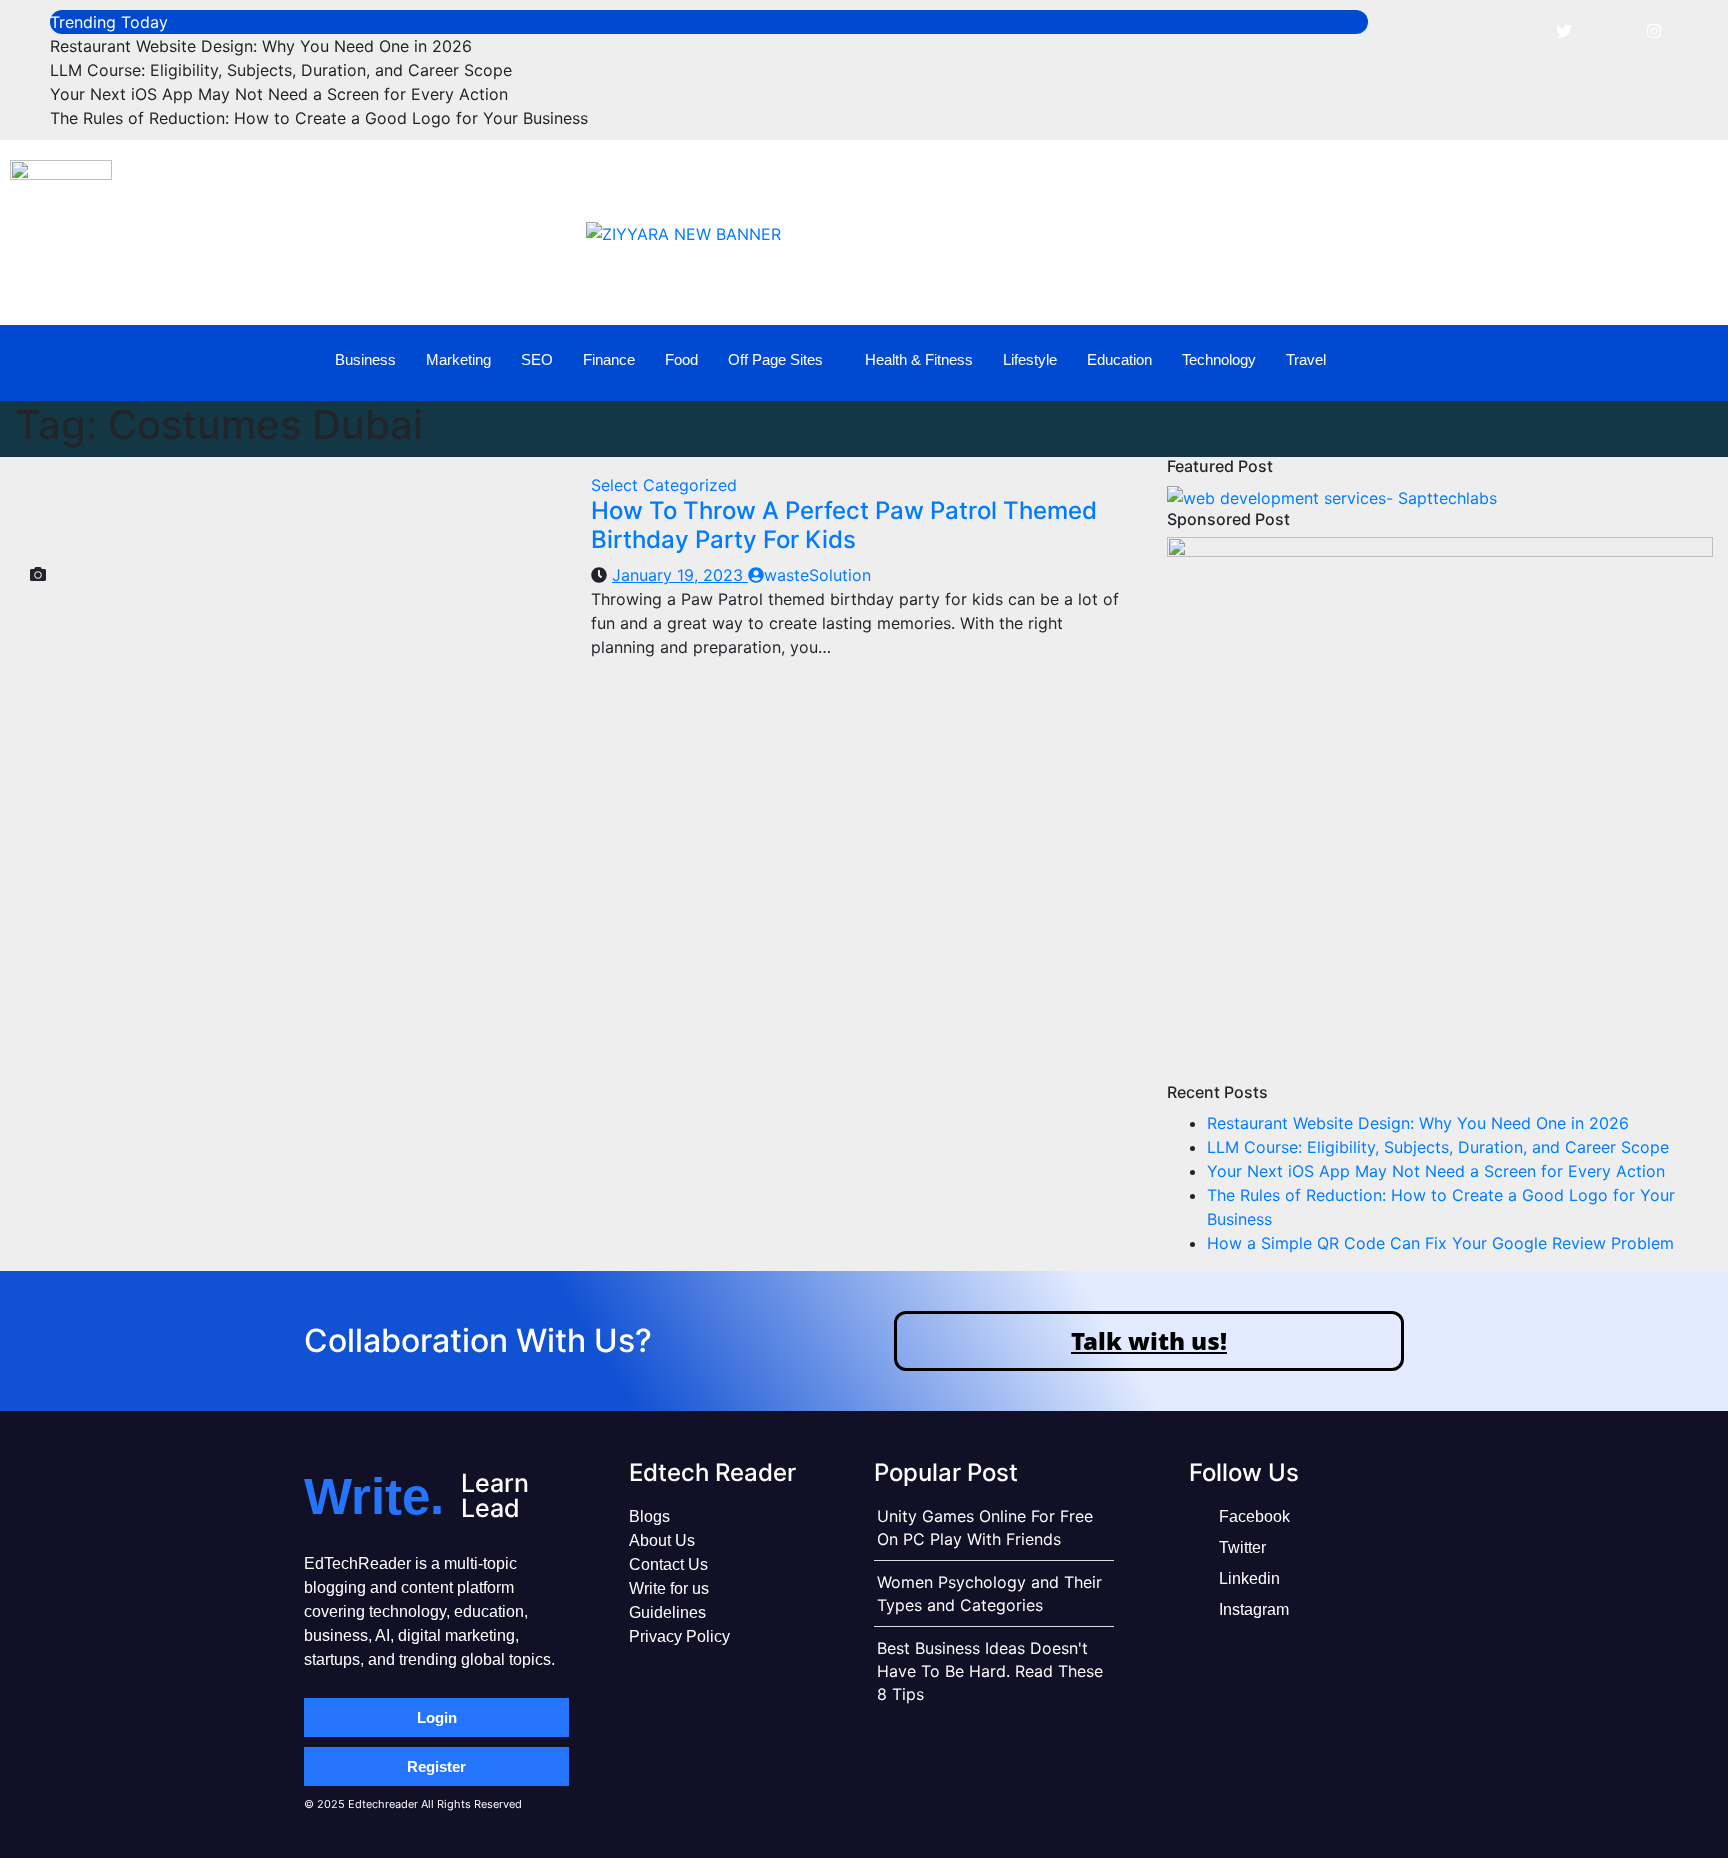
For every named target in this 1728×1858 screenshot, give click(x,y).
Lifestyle (1030, 359)
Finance (609, 359)
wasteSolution (817, 575)
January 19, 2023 (680, 575)
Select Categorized (664, 485)
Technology (1219, 359)
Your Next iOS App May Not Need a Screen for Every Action (279, 94)
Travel (1306, 359)
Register (436, 1766)
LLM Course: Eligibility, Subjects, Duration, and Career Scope (281, 70)
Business (365, 359)
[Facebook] (1519, 30)
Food (681, 359)
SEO (537, 359)
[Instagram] (1654, 30)
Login (437, 1717)
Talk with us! (1149, 1340)
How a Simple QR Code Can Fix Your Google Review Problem (1440, 1243)
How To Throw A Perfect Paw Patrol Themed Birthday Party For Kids (844, 525)
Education (1119, 359)
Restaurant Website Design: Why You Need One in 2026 (261, 46)
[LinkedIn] (1609, 30)
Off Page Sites (775, 359)
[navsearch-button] (1665, 360)
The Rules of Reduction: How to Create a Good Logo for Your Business (319, 118)
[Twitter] (1564, 30)
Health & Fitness (919, 359)
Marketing (458, 359)
